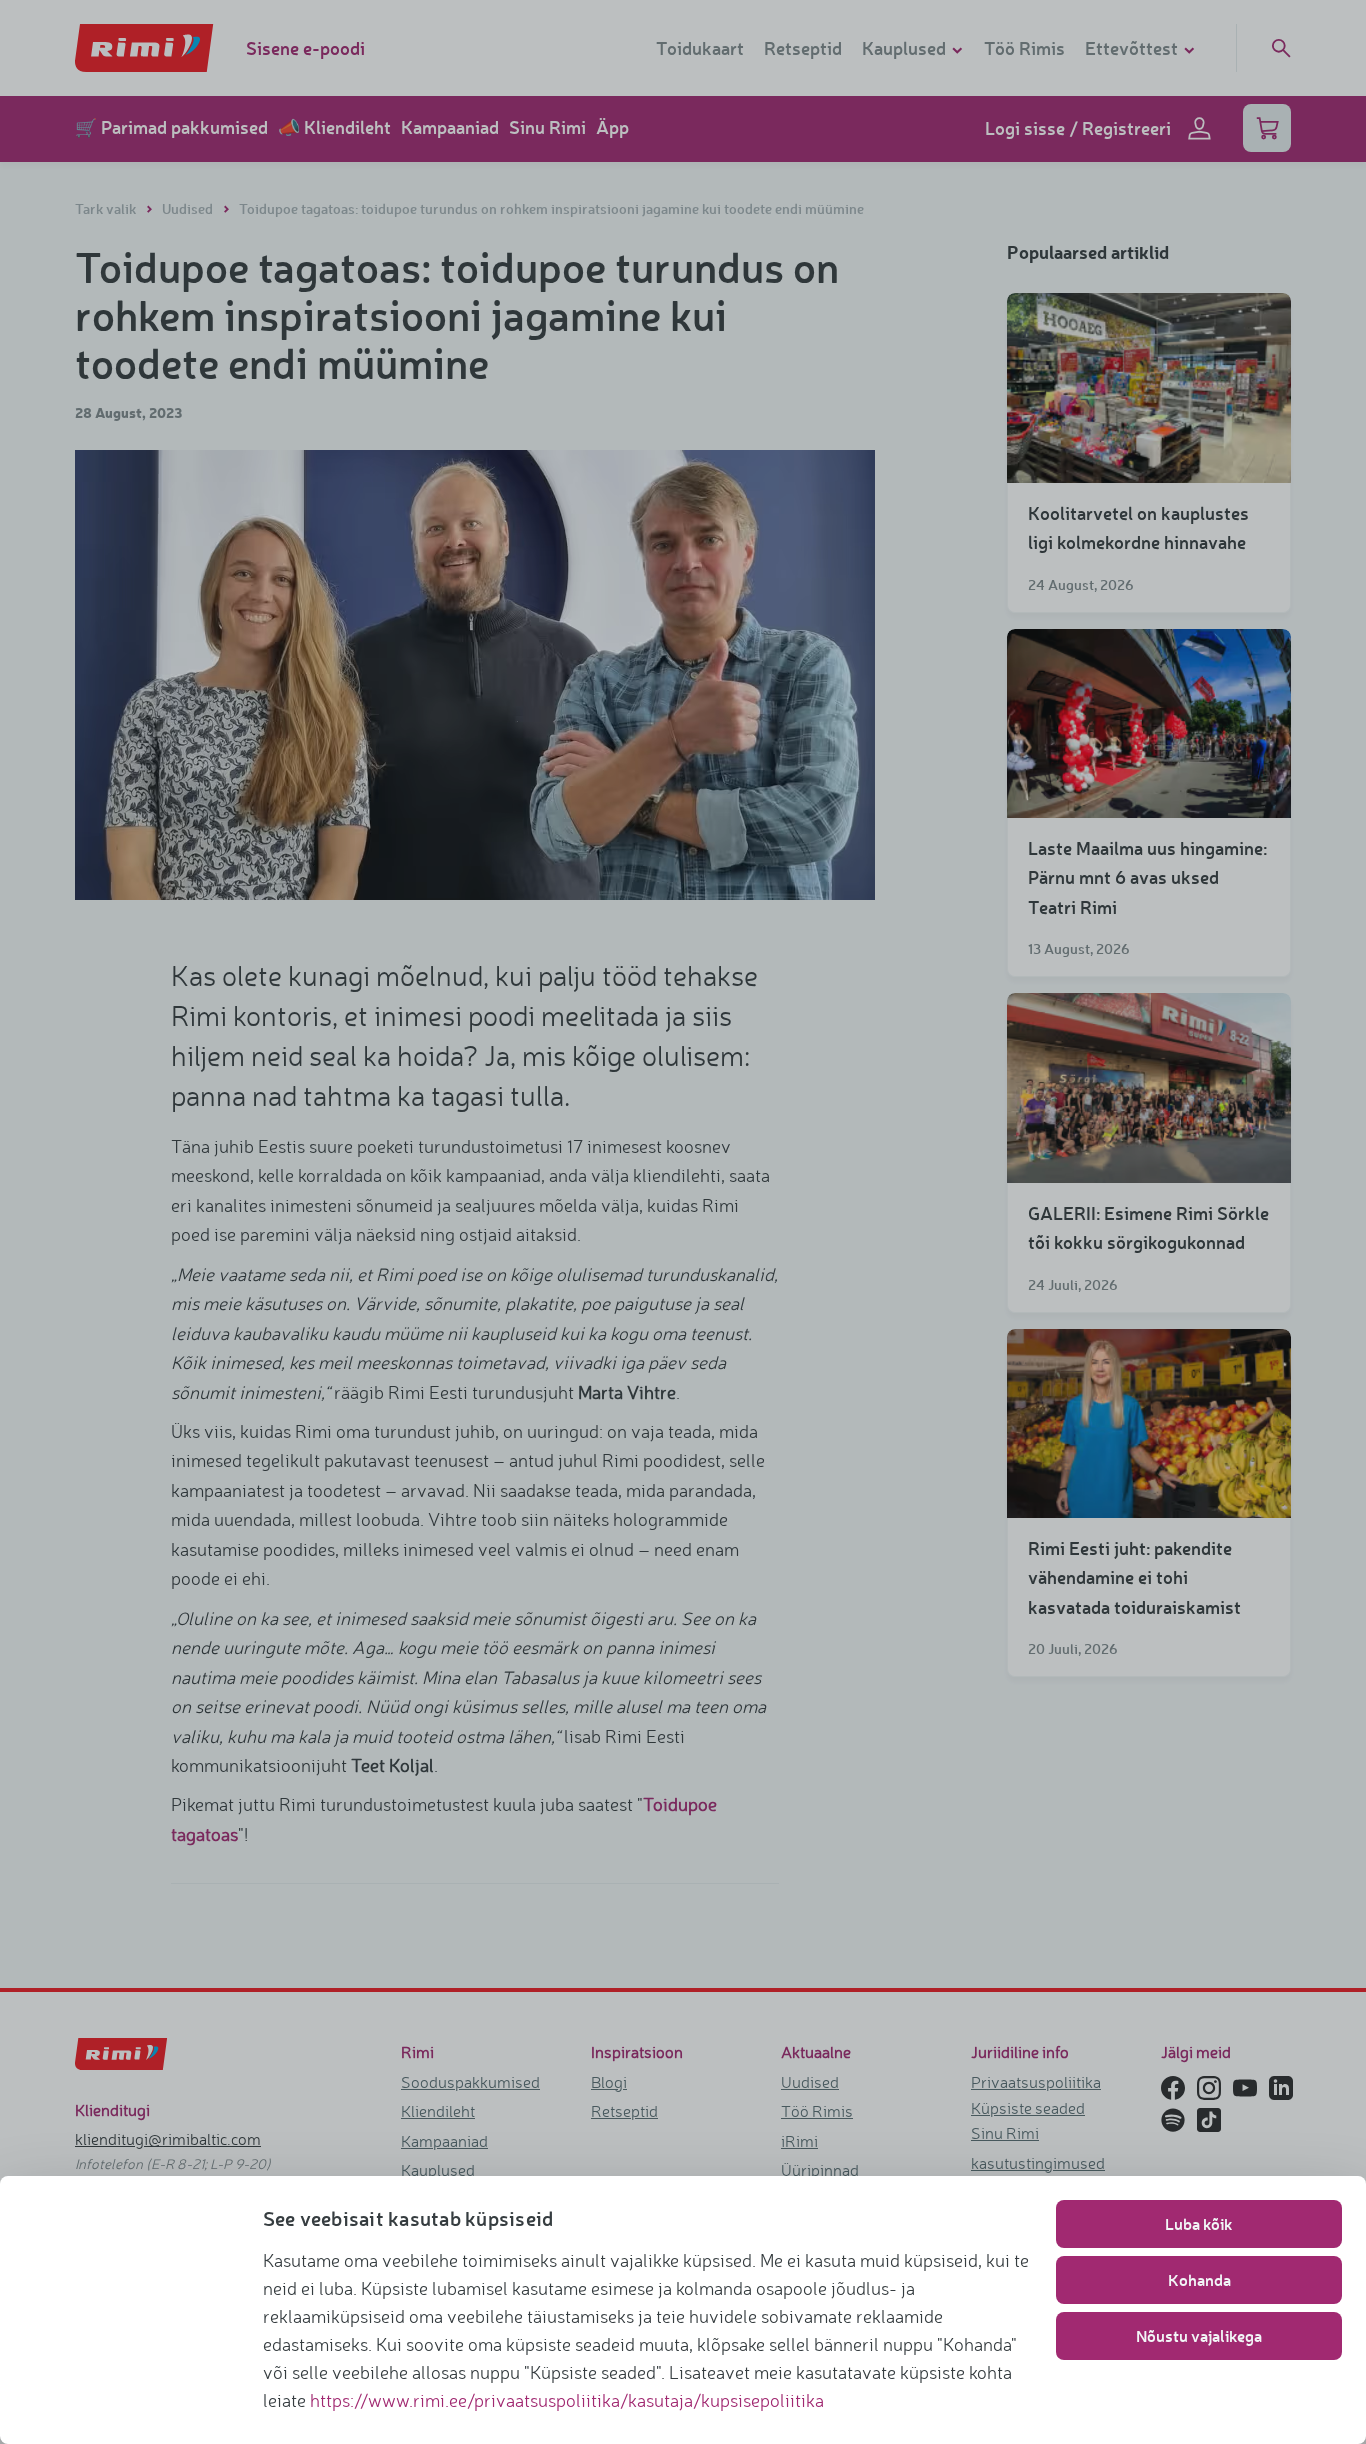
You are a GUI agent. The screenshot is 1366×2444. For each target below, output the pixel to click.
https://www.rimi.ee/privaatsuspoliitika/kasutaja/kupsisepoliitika (567, 2400)
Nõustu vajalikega (1199, 2335)
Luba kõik (1199, 2223)
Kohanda (1199, 2279)
